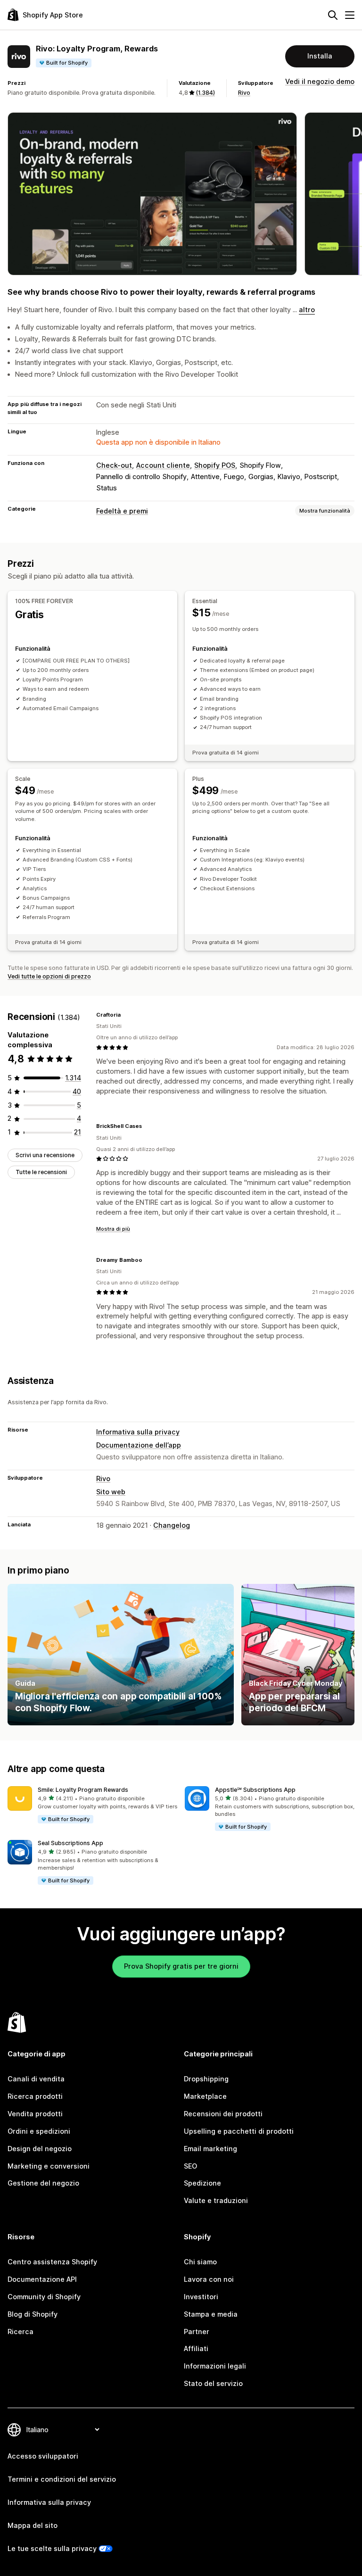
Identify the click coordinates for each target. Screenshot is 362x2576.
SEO (190, 2166)
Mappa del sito (33, 2525)
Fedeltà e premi (122, 511)
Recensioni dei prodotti (223, 2114)
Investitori (201, 2297)
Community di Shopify (44, 2297)
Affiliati (196, 2348)
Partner (197, 2332)
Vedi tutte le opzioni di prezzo (49, 976)
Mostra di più (113, 1229)
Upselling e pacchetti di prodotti (239, 2131)
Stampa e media (211, 2314)
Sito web (111, 1492)
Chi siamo (200, 2262)
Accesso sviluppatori (43, 2456)
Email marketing (210, 2149)
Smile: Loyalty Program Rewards (83, 1790)
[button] (92, 1805)
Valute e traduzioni (216, 2200)
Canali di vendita (36, 2079)
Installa (320, 56)
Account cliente (163, 465)
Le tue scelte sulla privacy (52, 2548)
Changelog (172, 1525)
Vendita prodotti (35, 2114)
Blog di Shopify (33, 2314)
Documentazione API (42, 2279)
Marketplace (205, 2096)
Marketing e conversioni (49, 2166)
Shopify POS (215, 465)
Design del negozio (40, 2149)
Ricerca (21, 2332)
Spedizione (202, 2183)
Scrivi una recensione (45, 1155)
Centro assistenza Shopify (52, 2262)
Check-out (114, 465)
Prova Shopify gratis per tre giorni (181, 1966)
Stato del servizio (213, 2383)
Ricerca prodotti (35, 2096)
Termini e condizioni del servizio (62, 2479)
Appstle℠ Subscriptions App (255, 1790)
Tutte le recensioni (41, 1172)
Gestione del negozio (43, 2183)
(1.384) (205, 93)
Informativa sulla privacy (138, 1432)
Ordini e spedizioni (39, 2131)
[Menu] (350, 15)
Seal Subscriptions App (70, 1843)
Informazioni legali (215, 2366)
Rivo (244, 93)
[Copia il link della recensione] (126, 1015)
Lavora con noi (209, 2279)
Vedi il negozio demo (320, 81)
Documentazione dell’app (139, 1445)
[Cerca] (333, 15)
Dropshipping (206, 2079)
